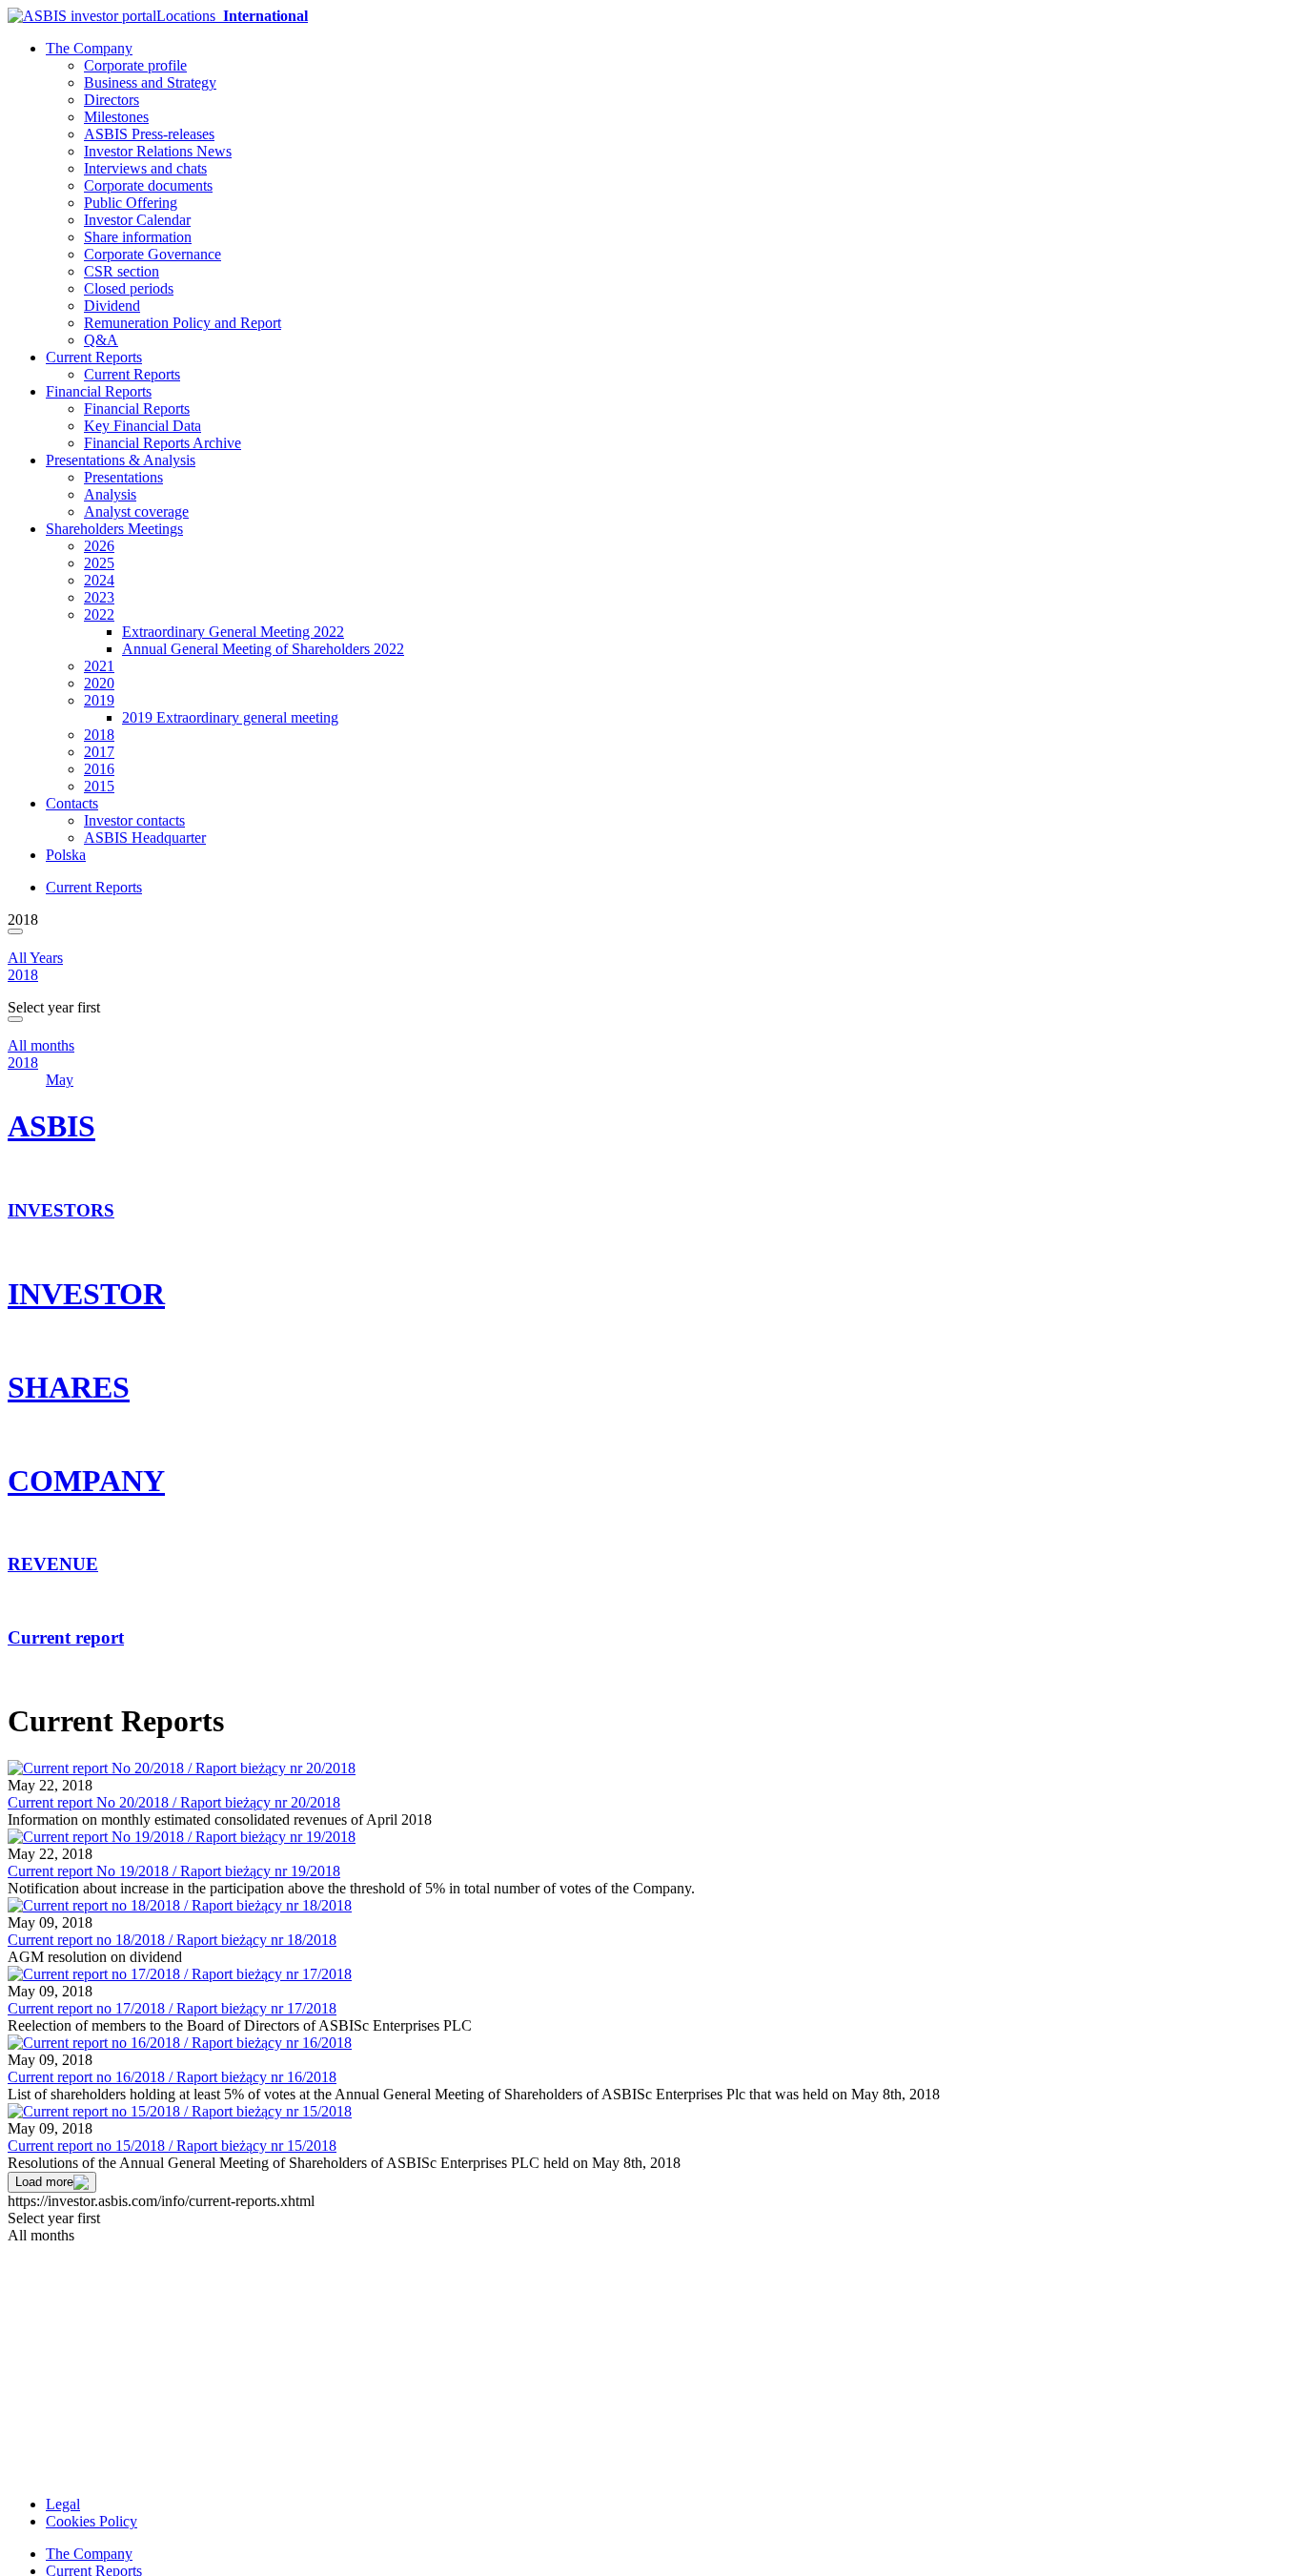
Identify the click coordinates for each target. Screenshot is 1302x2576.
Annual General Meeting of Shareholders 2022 (263, 649)
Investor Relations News (158, 151)
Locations (232, 16)
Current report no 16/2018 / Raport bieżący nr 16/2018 (172, 2077)
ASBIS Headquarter (145, 838)
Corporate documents (148, 185)
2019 (99, 700)
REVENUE (53, 1564)
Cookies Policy (92, 2521)
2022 (99, 614)
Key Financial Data (142, 426)
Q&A (101, 340)
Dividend (112, 306)
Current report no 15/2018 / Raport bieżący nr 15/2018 (172, 2146)
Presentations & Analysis (121, 460)
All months (41, 1045)
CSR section (122, 271)
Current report (66, 1637)
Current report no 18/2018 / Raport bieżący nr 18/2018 (172, 1940)
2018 (99, 735)
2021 (99, 666)
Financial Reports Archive (163, 443)
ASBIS (51, 1126)
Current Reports (94, 357)
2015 (99, 786)
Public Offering (131, 203)
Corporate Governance (153, 254)
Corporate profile (135, 65)
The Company (89, 48)
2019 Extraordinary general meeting (230, 717)
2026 (99, 546)
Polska (66, 855)
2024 (99, 580)
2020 (99, 683)
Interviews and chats (145, 168)
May (60, 1080)
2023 (99, 597)
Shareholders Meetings (114, 529)
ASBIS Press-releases (149, 134)
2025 (99, 563)
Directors (112, 100)
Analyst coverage (136, 511)
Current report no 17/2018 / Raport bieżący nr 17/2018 (172, 2008)
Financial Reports (99, 391)
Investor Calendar (137, 220)
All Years (35, 958)
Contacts (72, 803)
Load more (44, 2182)
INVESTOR (86, 1294)
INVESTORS (61, 1210)
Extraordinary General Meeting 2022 (233, 632)
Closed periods (129, 288)
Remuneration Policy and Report (183, 323)
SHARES (69, 1387)
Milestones (116, 117)
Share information (138, 237)
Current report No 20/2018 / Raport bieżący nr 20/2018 (174, 1802)
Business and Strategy (150, 82)
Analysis (110, 494)
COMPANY (86, 1481)
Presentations (123, 477)
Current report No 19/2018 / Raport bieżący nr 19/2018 (174, 1871)
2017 (99, 752)
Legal (63, 2504)
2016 (99, 769)
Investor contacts (134, 820)
